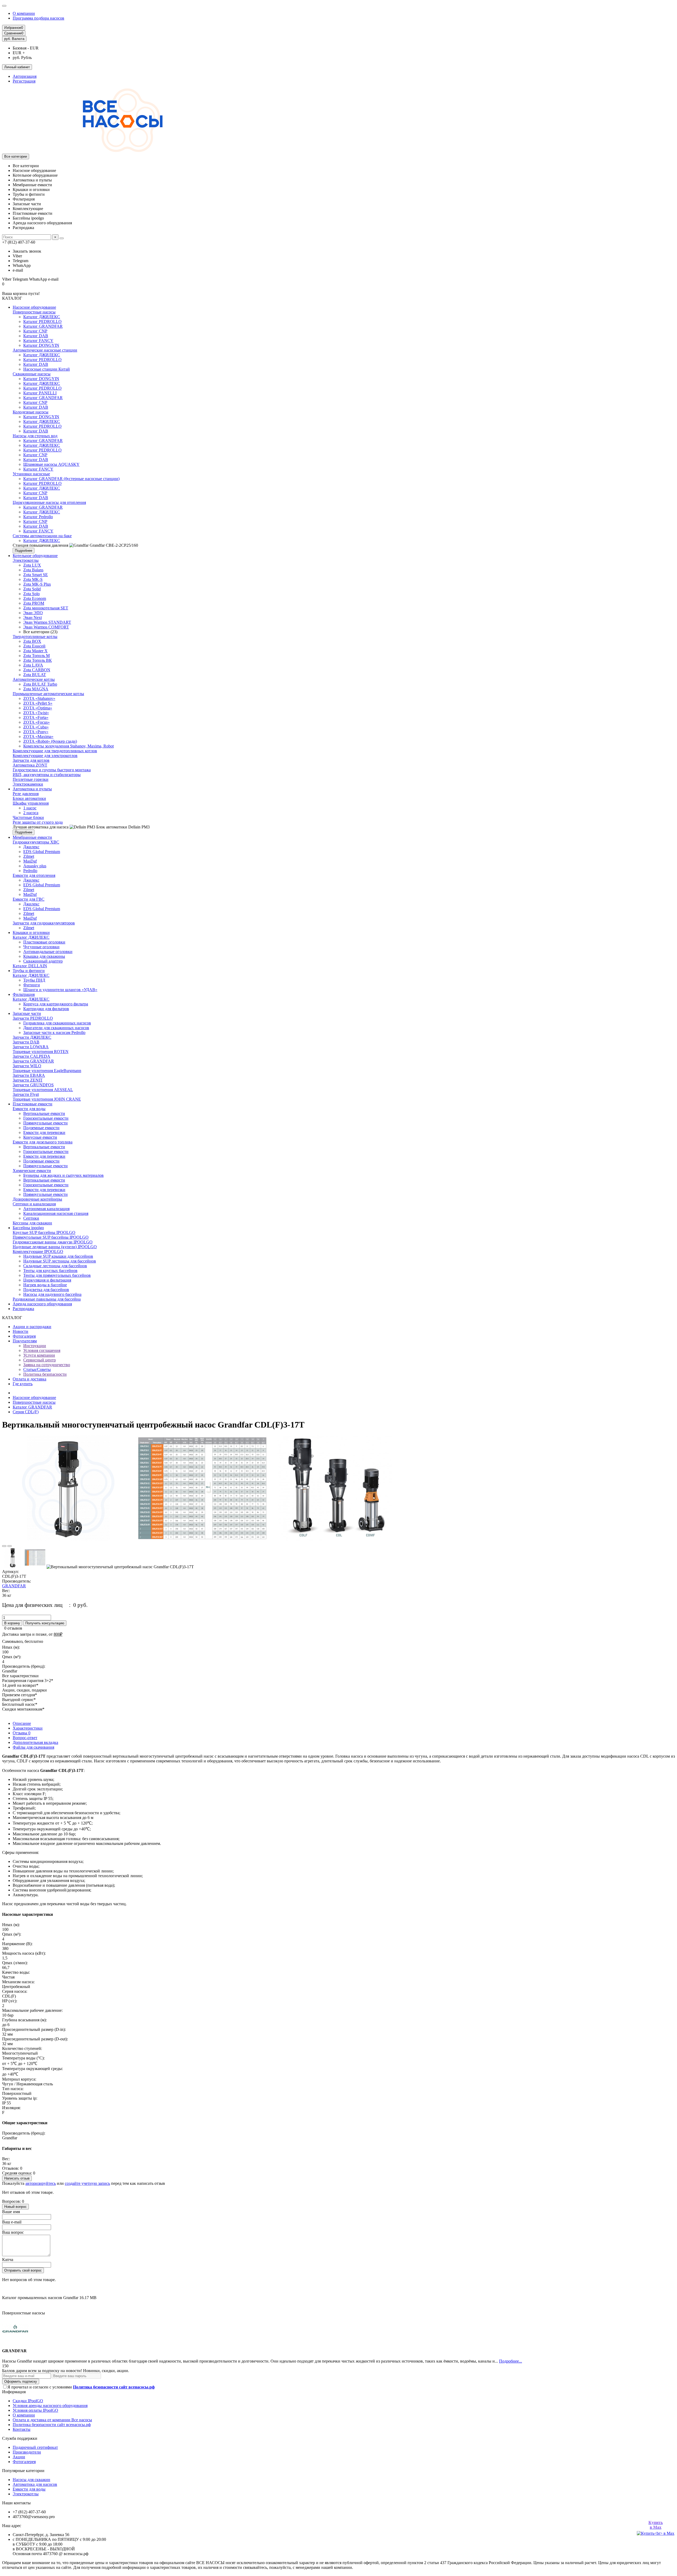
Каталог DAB (36, 336)
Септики (31, 1218)
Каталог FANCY (38, 341)
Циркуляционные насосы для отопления (49, 502)
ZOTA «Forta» (36, 717)
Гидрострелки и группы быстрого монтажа (52, 770)
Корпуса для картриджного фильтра (56, 1004)
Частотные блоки (28, 817)
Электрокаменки (28, 784)
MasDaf (30, 861)
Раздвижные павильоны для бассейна (47, 1299)
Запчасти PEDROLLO (33, 1018)
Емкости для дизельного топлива (43, 1142)
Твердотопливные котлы (35, 637)
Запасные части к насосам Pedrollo (54, 1032)
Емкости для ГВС (29, 899)
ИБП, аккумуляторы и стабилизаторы (47, 775)
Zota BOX (32, 641)
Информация (14, 2392)
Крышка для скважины (44, 956)
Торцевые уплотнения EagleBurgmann (47, 1071)
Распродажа (23, 1309)
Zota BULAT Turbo (40, 684)
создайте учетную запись (87, 2183)
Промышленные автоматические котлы (48, 694)
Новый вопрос (15, 2207)
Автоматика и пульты (32, 789)
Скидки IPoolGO (28, 2401)
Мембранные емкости (32, 837)
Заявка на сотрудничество (47, 1365)
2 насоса (31, 813)
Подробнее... (511, 2361)
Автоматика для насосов (35, 2484)
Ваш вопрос (13, 2232)
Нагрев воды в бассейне (45, 1285)
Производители (27, 2452)
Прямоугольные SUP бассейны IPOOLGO (51, 1237)
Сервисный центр (40, 1360)
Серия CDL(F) (26, 1412)
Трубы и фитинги (29, 971)
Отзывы (22, 1733)
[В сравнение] (10, 1546)
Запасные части (27, 1013)
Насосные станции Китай (47, 369)
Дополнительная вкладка (35, 1742)
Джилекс (31, 847)
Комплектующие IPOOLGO (38, 1251)
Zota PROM (34, 603)
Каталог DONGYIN (41, 345)
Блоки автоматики (29, 798)
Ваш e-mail (12, 2222)
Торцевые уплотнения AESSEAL (43, 1090)
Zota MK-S (33, 579)
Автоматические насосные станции (45, 350)
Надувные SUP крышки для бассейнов (58, 1256)
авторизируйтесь (41, 2183)
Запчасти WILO (27, 1066)
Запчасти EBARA (29, 1075)
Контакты (22, 2429)
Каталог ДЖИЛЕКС (42, 317)
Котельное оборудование (35, 556)
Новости (20, 1331)
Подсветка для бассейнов (46, 1290)
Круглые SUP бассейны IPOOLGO (44, 1232)
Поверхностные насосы (34, 312)
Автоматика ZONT (30, 765)
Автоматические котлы (34, 679)
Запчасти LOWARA (31, 1047)
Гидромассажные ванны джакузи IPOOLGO (53, 1242)
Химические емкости (32, 1171)
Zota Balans (33, 570)
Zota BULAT (35, 675)
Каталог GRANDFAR (43, 326)
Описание (22, 1723)
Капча (8, 2260)
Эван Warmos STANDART (47, 622)
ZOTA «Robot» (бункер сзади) (50, 741)
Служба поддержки (20, 2438)
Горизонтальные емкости (46, 1118)
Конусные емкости (40, 1137)
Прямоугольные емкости (45, 1123)
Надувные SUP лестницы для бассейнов (60, 1261)
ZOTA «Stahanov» (39, 698)
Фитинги (32, 985)
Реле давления (26, 794)
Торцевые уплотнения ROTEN (41, 1052)
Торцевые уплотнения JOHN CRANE (47, 1099)
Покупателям (25, 1341)
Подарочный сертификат (35, 2447)
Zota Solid (32, 589)
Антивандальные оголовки (48, 952)
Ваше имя (11, 2212)
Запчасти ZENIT (28, 1080)
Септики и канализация (34, 1204)
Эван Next (33, 617)
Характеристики (28, 1728)
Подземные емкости (41, 1128)
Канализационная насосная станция (56, 1213)
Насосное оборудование (34, 307)
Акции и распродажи (32, 1327)
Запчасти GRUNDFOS (33, 1085)
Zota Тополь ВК (38, 660)
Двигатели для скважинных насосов (56, 1028)
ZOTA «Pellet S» (38, 703)
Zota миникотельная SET (46, 608)
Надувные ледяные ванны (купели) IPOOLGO (55, 1247)
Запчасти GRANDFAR (33, 1061)
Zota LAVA (33, 665)
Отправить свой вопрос (23, 2270)
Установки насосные (31, 474)
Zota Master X (35, 651)
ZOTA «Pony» (36, 732)
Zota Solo (31, 594)
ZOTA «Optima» (38, 708)
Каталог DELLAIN (30, 966)
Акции (19, 2457)
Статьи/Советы (37, 1369)
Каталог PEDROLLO (42, 322)
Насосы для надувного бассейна (52, 1294)
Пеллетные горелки (31, 779)
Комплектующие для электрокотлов (45, 756)
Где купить (23, 1384)
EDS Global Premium (42, 852)
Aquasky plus (35, 866)
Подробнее (24, 551)
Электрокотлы (26, 560)
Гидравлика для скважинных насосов (57, 1023)
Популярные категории (23, 2471)
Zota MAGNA (36, 689)
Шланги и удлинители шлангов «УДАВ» (60, 990)
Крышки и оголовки (31, 933)
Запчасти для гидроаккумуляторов (44, 923)
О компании (24, 13)
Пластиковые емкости (33, 1104)
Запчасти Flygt (26, 1094)
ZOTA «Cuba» (36, 727)
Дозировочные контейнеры (37, 1199)
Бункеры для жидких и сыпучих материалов (63, 1175)
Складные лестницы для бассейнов (55, 1266)
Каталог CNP (35, 331)
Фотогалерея (24, 1336)
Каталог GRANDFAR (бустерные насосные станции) (71, 479)
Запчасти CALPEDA (31, 1056)
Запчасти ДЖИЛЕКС (32, 1037)
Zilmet (29, 856)
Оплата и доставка (29, 1379)
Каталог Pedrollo (38, 517)
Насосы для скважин (31, 2480)
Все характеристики (20, 1676)
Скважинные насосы (32, 374)
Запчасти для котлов (31, 760)
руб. (14, 39)
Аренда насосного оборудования (42, 1304)
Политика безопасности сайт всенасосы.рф (52, 2425)
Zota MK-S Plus (37, 584)
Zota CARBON (37, 670)
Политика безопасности (45, 1374)
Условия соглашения (42, 1350)
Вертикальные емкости (44, 1113)
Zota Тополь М (36, 656)
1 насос (30, 808)
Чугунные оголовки (41, 947)
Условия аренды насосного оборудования (50, 2406)
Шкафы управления (31, 803)
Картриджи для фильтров (46, 1009)
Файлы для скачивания (33, 1747)
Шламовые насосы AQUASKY (51, 464)
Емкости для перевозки (44, 1132)
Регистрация (24, 81)
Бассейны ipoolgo (28, 1228)
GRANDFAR (14, 1586)
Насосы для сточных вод (35, 436)
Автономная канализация (46, 1209)
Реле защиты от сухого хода (38, 822)
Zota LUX (32, 565)
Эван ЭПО (33, 613)
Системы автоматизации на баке (42, 536)
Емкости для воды (29, 1109)
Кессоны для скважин (32, 1223)
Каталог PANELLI (40, 393)
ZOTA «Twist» (36, 713)
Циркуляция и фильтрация (47, 1280)
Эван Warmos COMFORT (46, 627)
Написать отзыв (17, 2178)
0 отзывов (13, 1628)
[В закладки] (4, 1546)
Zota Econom (35, 598)
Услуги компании (39, 1355)
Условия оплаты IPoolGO (35, 2410)
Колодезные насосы (31, 412)
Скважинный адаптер (43, 961)
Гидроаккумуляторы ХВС (36, 842)
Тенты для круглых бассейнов (50, 1271)
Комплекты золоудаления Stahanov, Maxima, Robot (68, 746)
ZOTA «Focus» (36, 722)
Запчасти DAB (26, 1042)
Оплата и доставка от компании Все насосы (52, 2420)
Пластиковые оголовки (44, 942)
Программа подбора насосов (38, 18)
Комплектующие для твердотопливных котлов (55, 751)
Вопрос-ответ (25, 1738)
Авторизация (25, 76)
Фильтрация (24, 994)
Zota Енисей (34, 646)
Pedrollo (30, 871)
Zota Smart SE (36, 575)
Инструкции (35, 1346)
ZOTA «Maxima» (38, 737)
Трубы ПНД (34, 980)
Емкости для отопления (34, 875)
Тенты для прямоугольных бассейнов (57, 1275)
